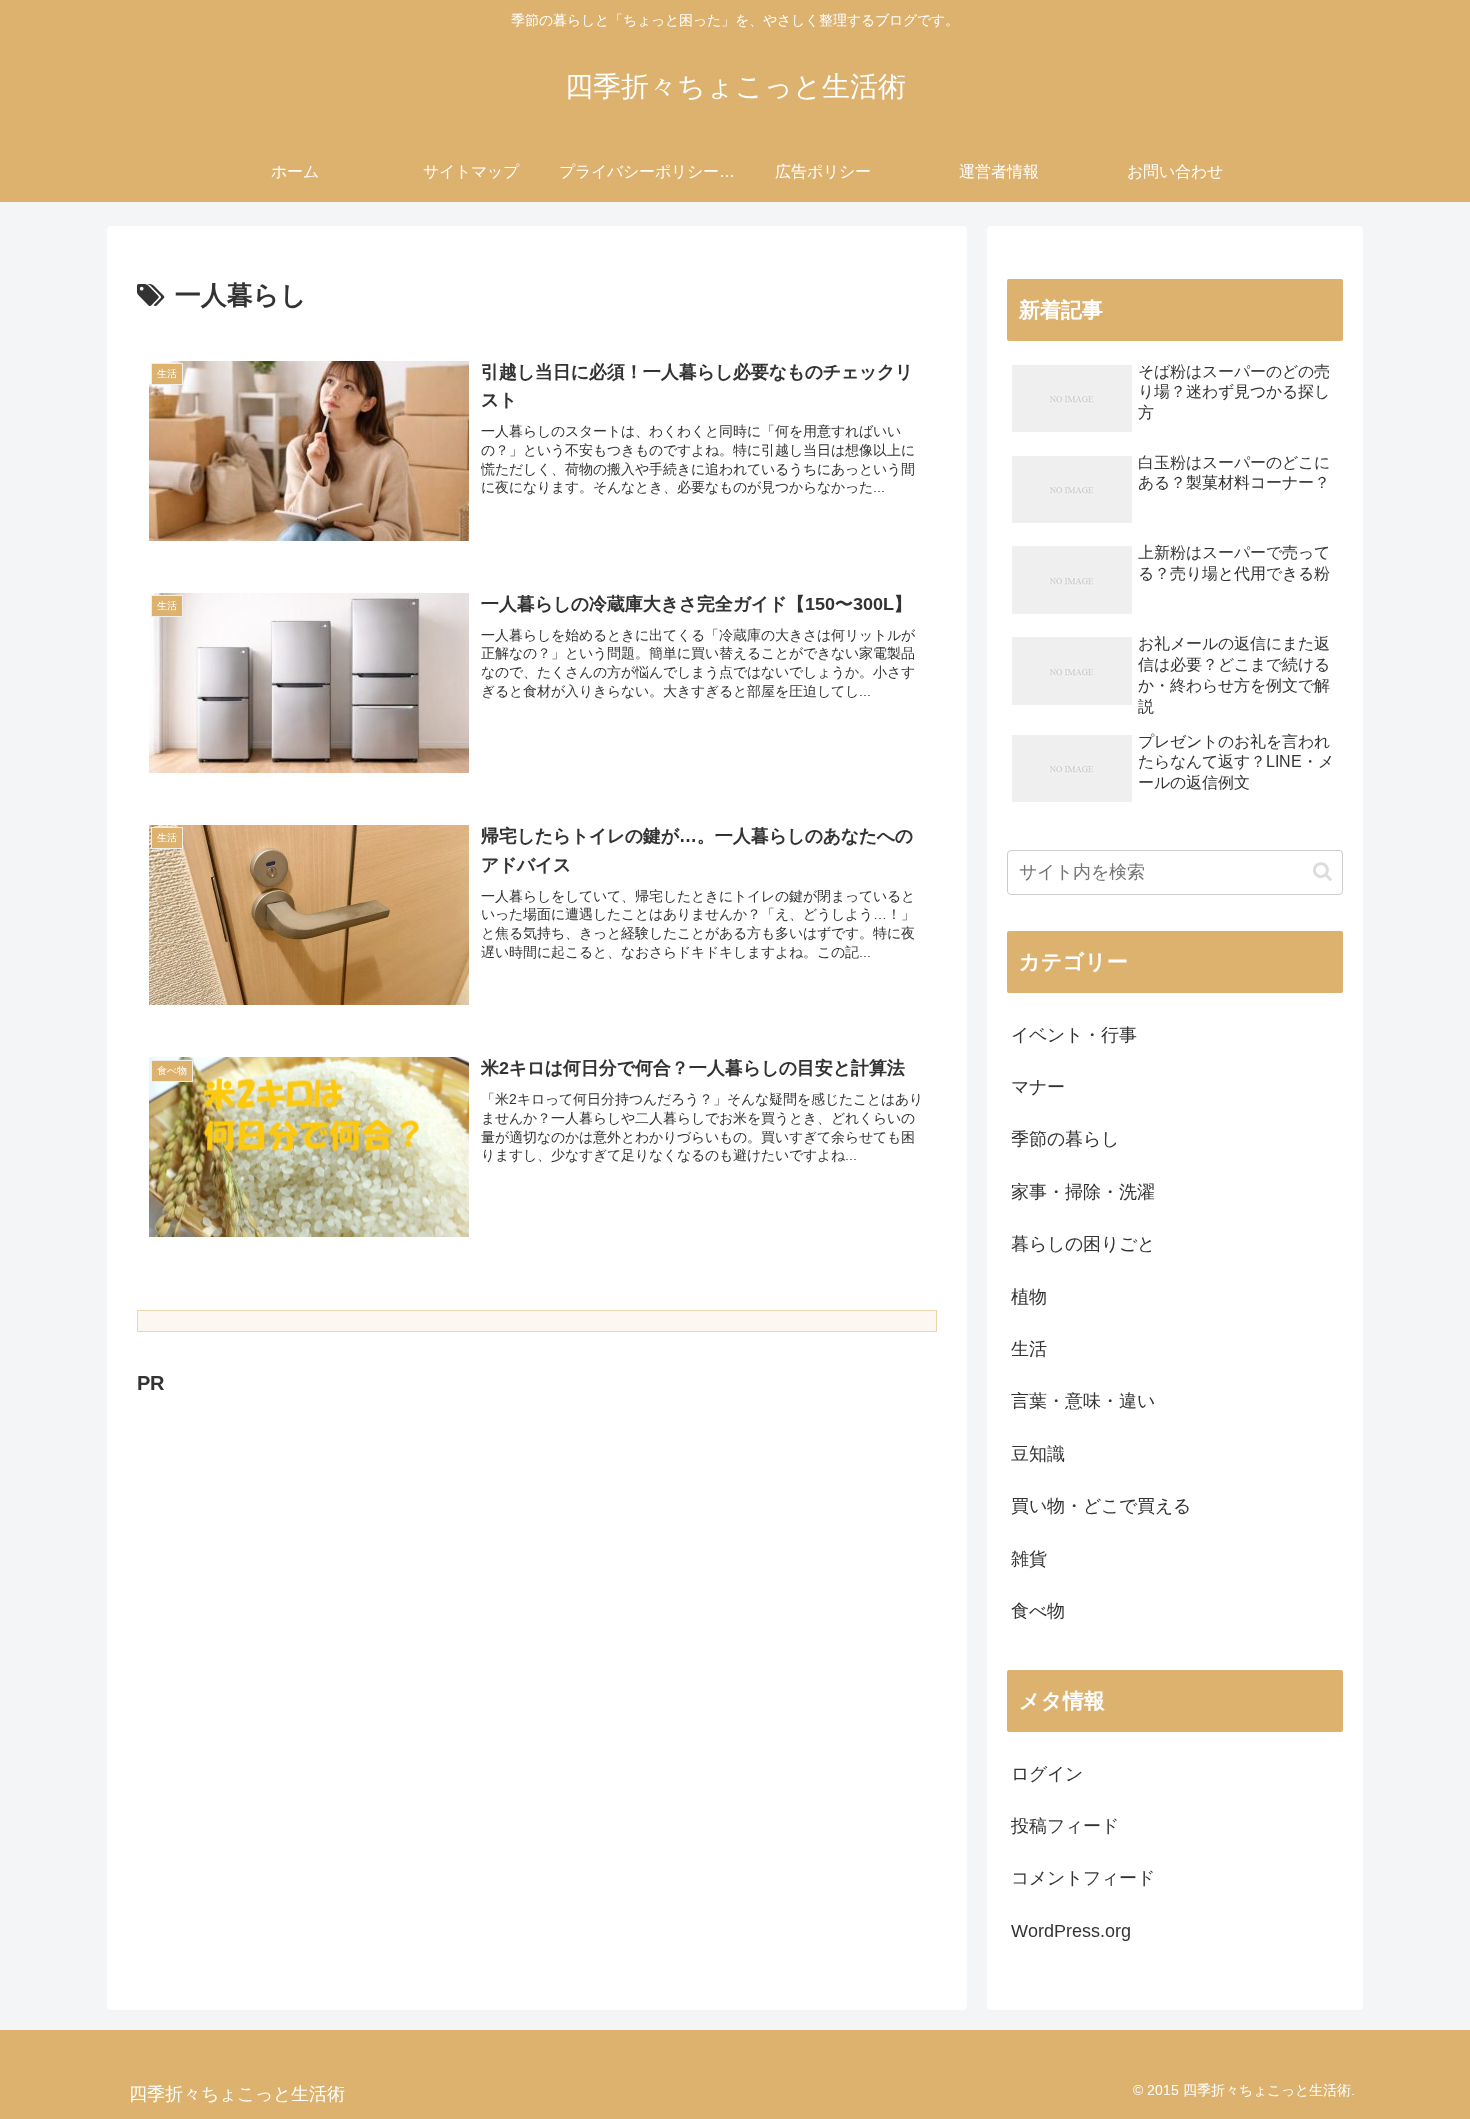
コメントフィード (1083, 1878)
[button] (1322, 871)
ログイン (1047, 1774)
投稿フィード (1065, 1826)
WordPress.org (1071, 1931)
